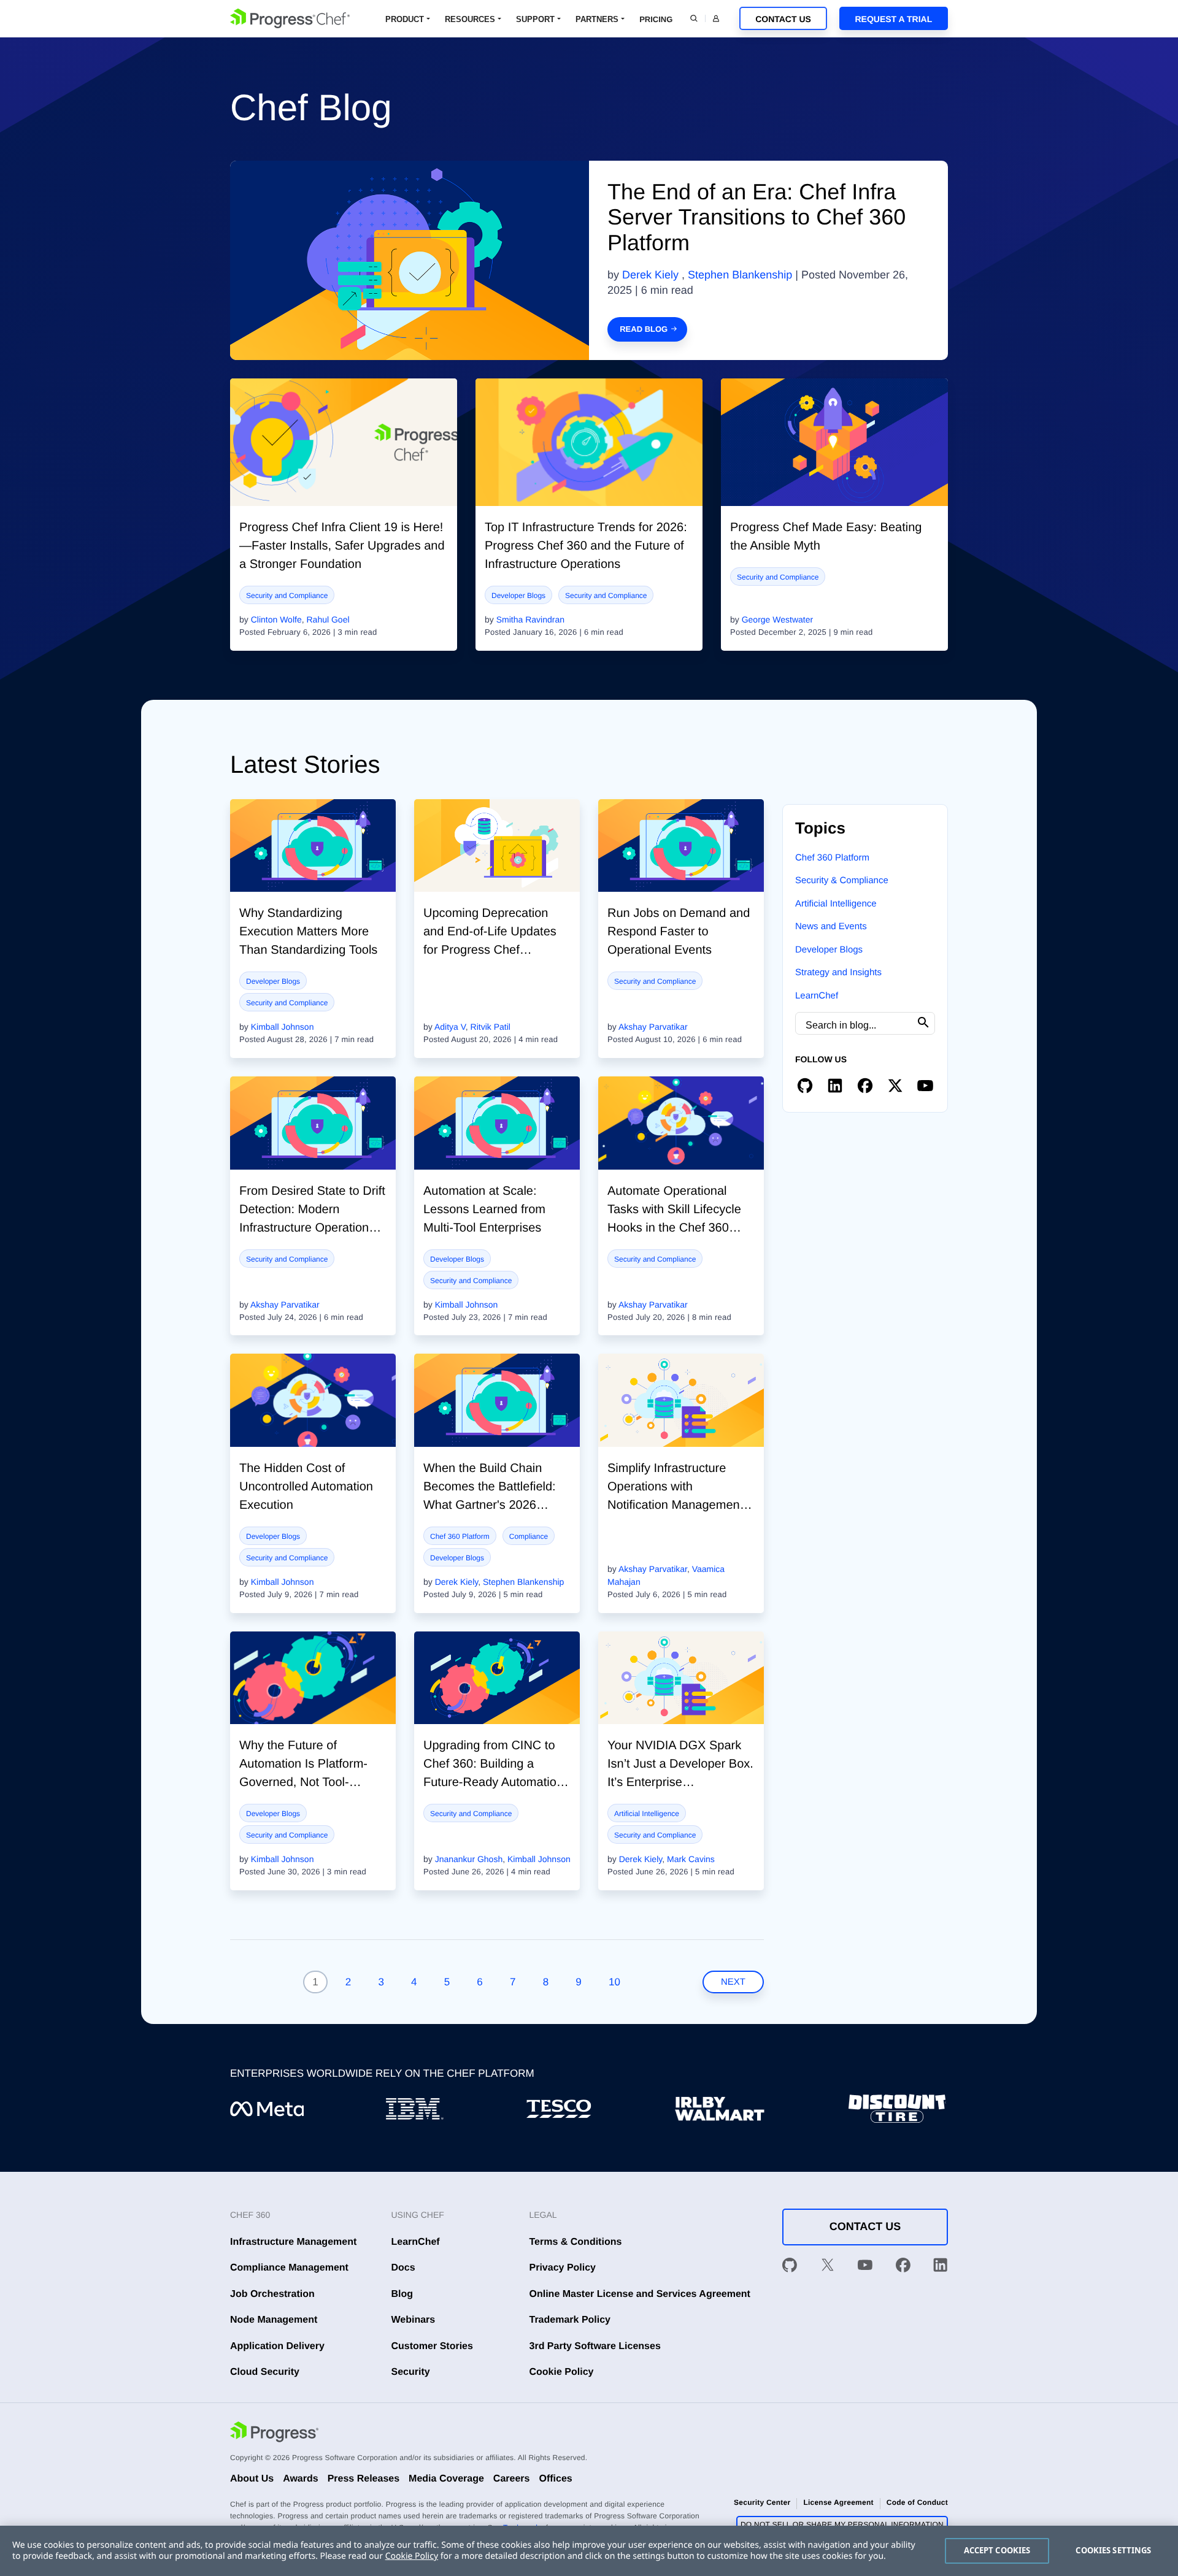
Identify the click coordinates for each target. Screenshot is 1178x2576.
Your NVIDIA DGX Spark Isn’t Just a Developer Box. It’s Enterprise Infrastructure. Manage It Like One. (680, 1782)
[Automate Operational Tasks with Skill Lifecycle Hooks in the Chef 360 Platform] (681, 1123)
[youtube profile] (925, 1086)
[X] (828, 2267)
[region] (589, 2551)
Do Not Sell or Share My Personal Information (842, 2524)
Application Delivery (277, 2346)
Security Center (762, 2502)
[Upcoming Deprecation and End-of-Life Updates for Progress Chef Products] (497, 846)
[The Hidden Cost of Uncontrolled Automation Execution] (313, 1400)
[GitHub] (790, 2267)
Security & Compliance (842, 880)
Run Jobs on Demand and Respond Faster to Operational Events (679, 932)
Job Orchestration (272, 2294)
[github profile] (805, 1086)
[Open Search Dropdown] (694, 18)
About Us (252, 2479)
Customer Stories (432, 2346)
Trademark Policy (570, 2320)
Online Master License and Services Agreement (640, 2294)
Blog (402, 2294)
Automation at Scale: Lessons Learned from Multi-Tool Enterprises (484, 1209)
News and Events (831, 926)
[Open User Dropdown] (716, 18)
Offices (555, 2479)
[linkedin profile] (835, 1086)
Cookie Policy (562, 2372)
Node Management (274, 2320)
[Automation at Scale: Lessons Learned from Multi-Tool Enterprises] (497, 1123)
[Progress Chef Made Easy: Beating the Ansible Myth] (834, 442)
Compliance (529, 1536)
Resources (470, 19)
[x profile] (895, 1086)
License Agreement (838, 2502)
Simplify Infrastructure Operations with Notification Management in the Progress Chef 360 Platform (675, 1505)
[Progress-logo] (274, 2434)
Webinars (414, 2320)
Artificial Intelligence (647, 1814)
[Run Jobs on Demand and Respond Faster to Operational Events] (681, 846)
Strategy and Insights (838, 972)
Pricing (656, 19)
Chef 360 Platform (460, 1536)
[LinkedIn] (941, 2267)
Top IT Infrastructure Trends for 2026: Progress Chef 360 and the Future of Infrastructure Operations (586, 546)
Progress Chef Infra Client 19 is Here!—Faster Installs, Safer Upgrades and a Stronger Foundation (342, 546)
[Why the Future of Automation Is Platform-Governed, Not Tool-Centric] (313, 1678)
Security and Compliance (287, 596)
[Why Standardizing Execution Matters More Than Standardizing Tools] (313, 846)
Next (733, 1982)
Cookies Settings (1113, 2550)
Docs (403, 2268)
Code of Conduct (917, 2502)
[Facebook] (903, 2267)
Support (535, 19)
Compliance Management (289, 2268)
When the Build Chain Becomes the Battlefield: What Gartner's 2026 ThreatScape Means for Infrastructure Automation (492, 1505)
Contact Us (783, 19)
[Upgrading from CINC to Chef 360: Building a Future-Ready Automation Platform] (497, 1678)
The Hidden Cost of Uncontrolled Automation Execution (306, 1487)
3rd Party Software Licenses (595, 2346)
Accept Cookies (997, 2550)
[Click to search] (923, 1023)
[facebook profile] (865, 1086)
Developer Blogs (518, 596)
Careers (512, 2479)
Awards (301, 2479)
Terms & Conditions (576, 2242)
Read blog (644, 329)
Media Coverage (446, 2479)
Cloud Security (265, 2372)
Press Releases (364, 2479)
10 (614, 1982)
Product (405, 19)
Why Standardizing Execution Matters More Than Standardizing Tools (308, 932)
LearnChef (817, 996)
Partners (597, 19)
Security (411, 2372)
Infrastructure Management (293, 2242)
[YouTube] (865, 2267)
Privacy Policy (563, 2268)
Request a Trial (893, 19)
